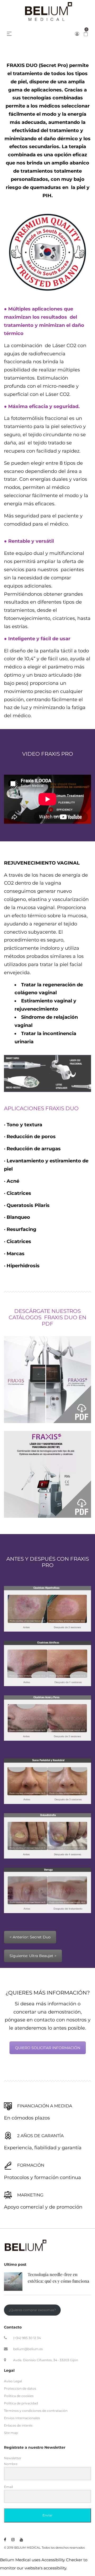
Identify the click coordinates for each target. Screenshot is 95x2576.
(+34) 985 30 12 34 (27, 2338)
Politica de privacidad (21, 2403)
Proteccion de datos (20, 2388)
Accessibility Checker (62, 2560)
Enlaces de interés (18, 2425)
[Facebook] (5, 2540)
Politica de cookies (19, 2396)
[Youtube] (21, 2540)
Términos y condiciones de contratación (36, 2411)
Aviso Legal (13, 2381)
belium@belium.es (28, 2349)
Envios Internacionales (22, 2418)
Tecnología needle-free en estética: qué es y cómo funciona (58, 2278)
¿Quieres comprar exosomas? (32, 2310)
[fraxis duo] (47, 1474)
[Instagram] (13, 2540)
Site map (11, 2433)
